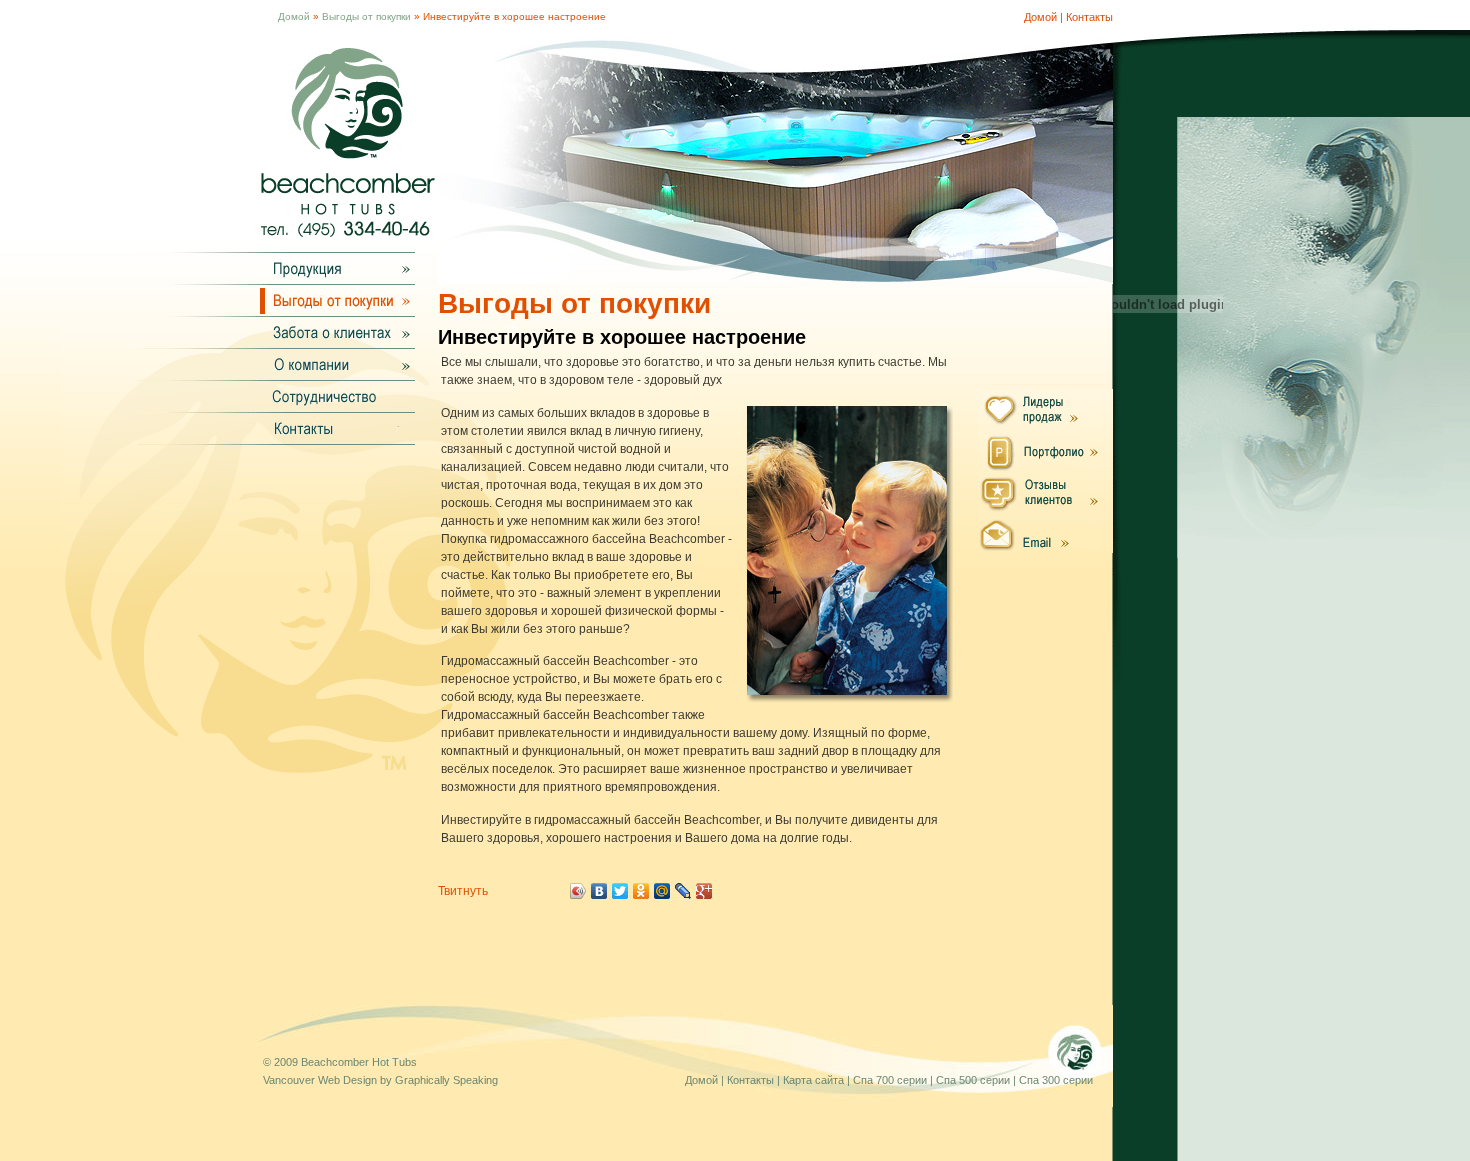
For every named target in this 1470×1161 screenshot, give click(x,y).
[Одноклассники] (641, 891)
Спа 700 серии (890, 1080)
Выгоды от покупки (366, 16)
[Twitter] (620, 891)
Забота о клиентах (331, 332)
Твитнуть (463, 891)
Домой (294, 16)
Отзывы (1045, 491)
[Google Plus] (704, 891)
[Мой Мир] (662, 891)
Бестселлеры (1045, 409)
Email (1045, 532)
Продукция (331, 268)
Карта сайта (813, 1080)
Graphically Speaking (446, 1080)
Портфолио (1045, 450)
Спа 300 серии (1056, 1080)
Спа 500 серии (973, 1080)
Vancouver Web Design (320, 1080)
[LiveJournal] (683, 891)
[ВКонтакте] (599, 891)
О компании (331, 364)
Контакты (1089, 17)
